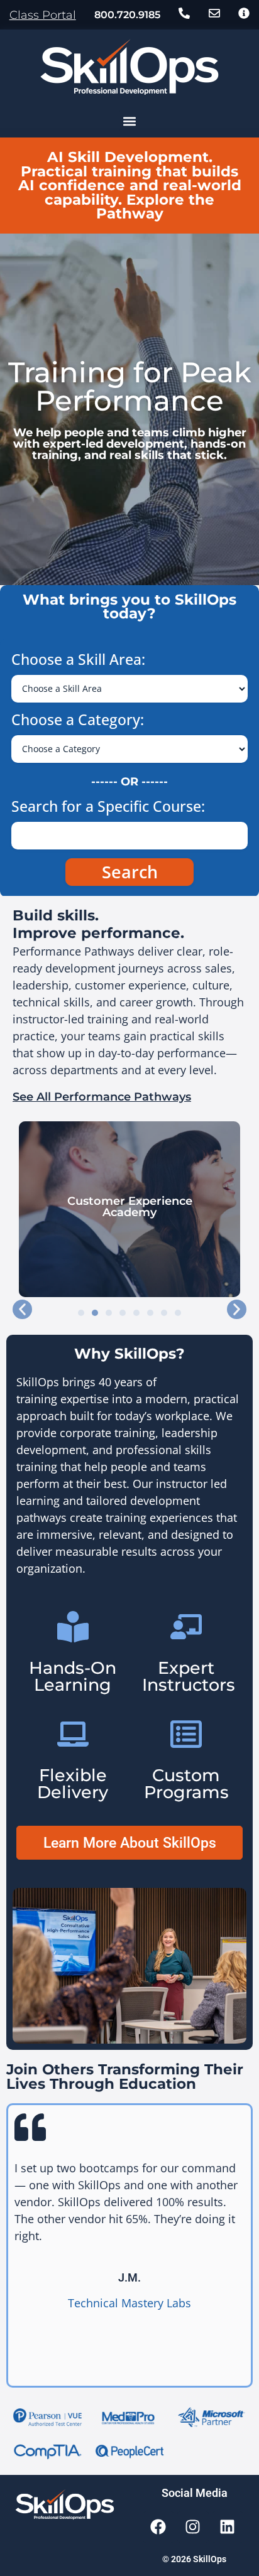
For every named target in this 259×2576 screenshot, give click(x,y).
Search (130, 872)
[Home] (129, 67)
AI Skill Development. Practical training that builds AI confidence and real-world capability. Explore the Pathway (130, 185)
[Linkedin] (228, 2527)
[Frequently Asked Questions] (244, 13)
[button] (130, 121)
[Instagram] (193, 2527)
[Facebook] (158, 2527)
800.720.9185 (127, 14)
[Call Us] (184, 13)
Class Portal (43, 15)
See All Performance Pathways (102, 1097)
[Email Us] (214, 13)
